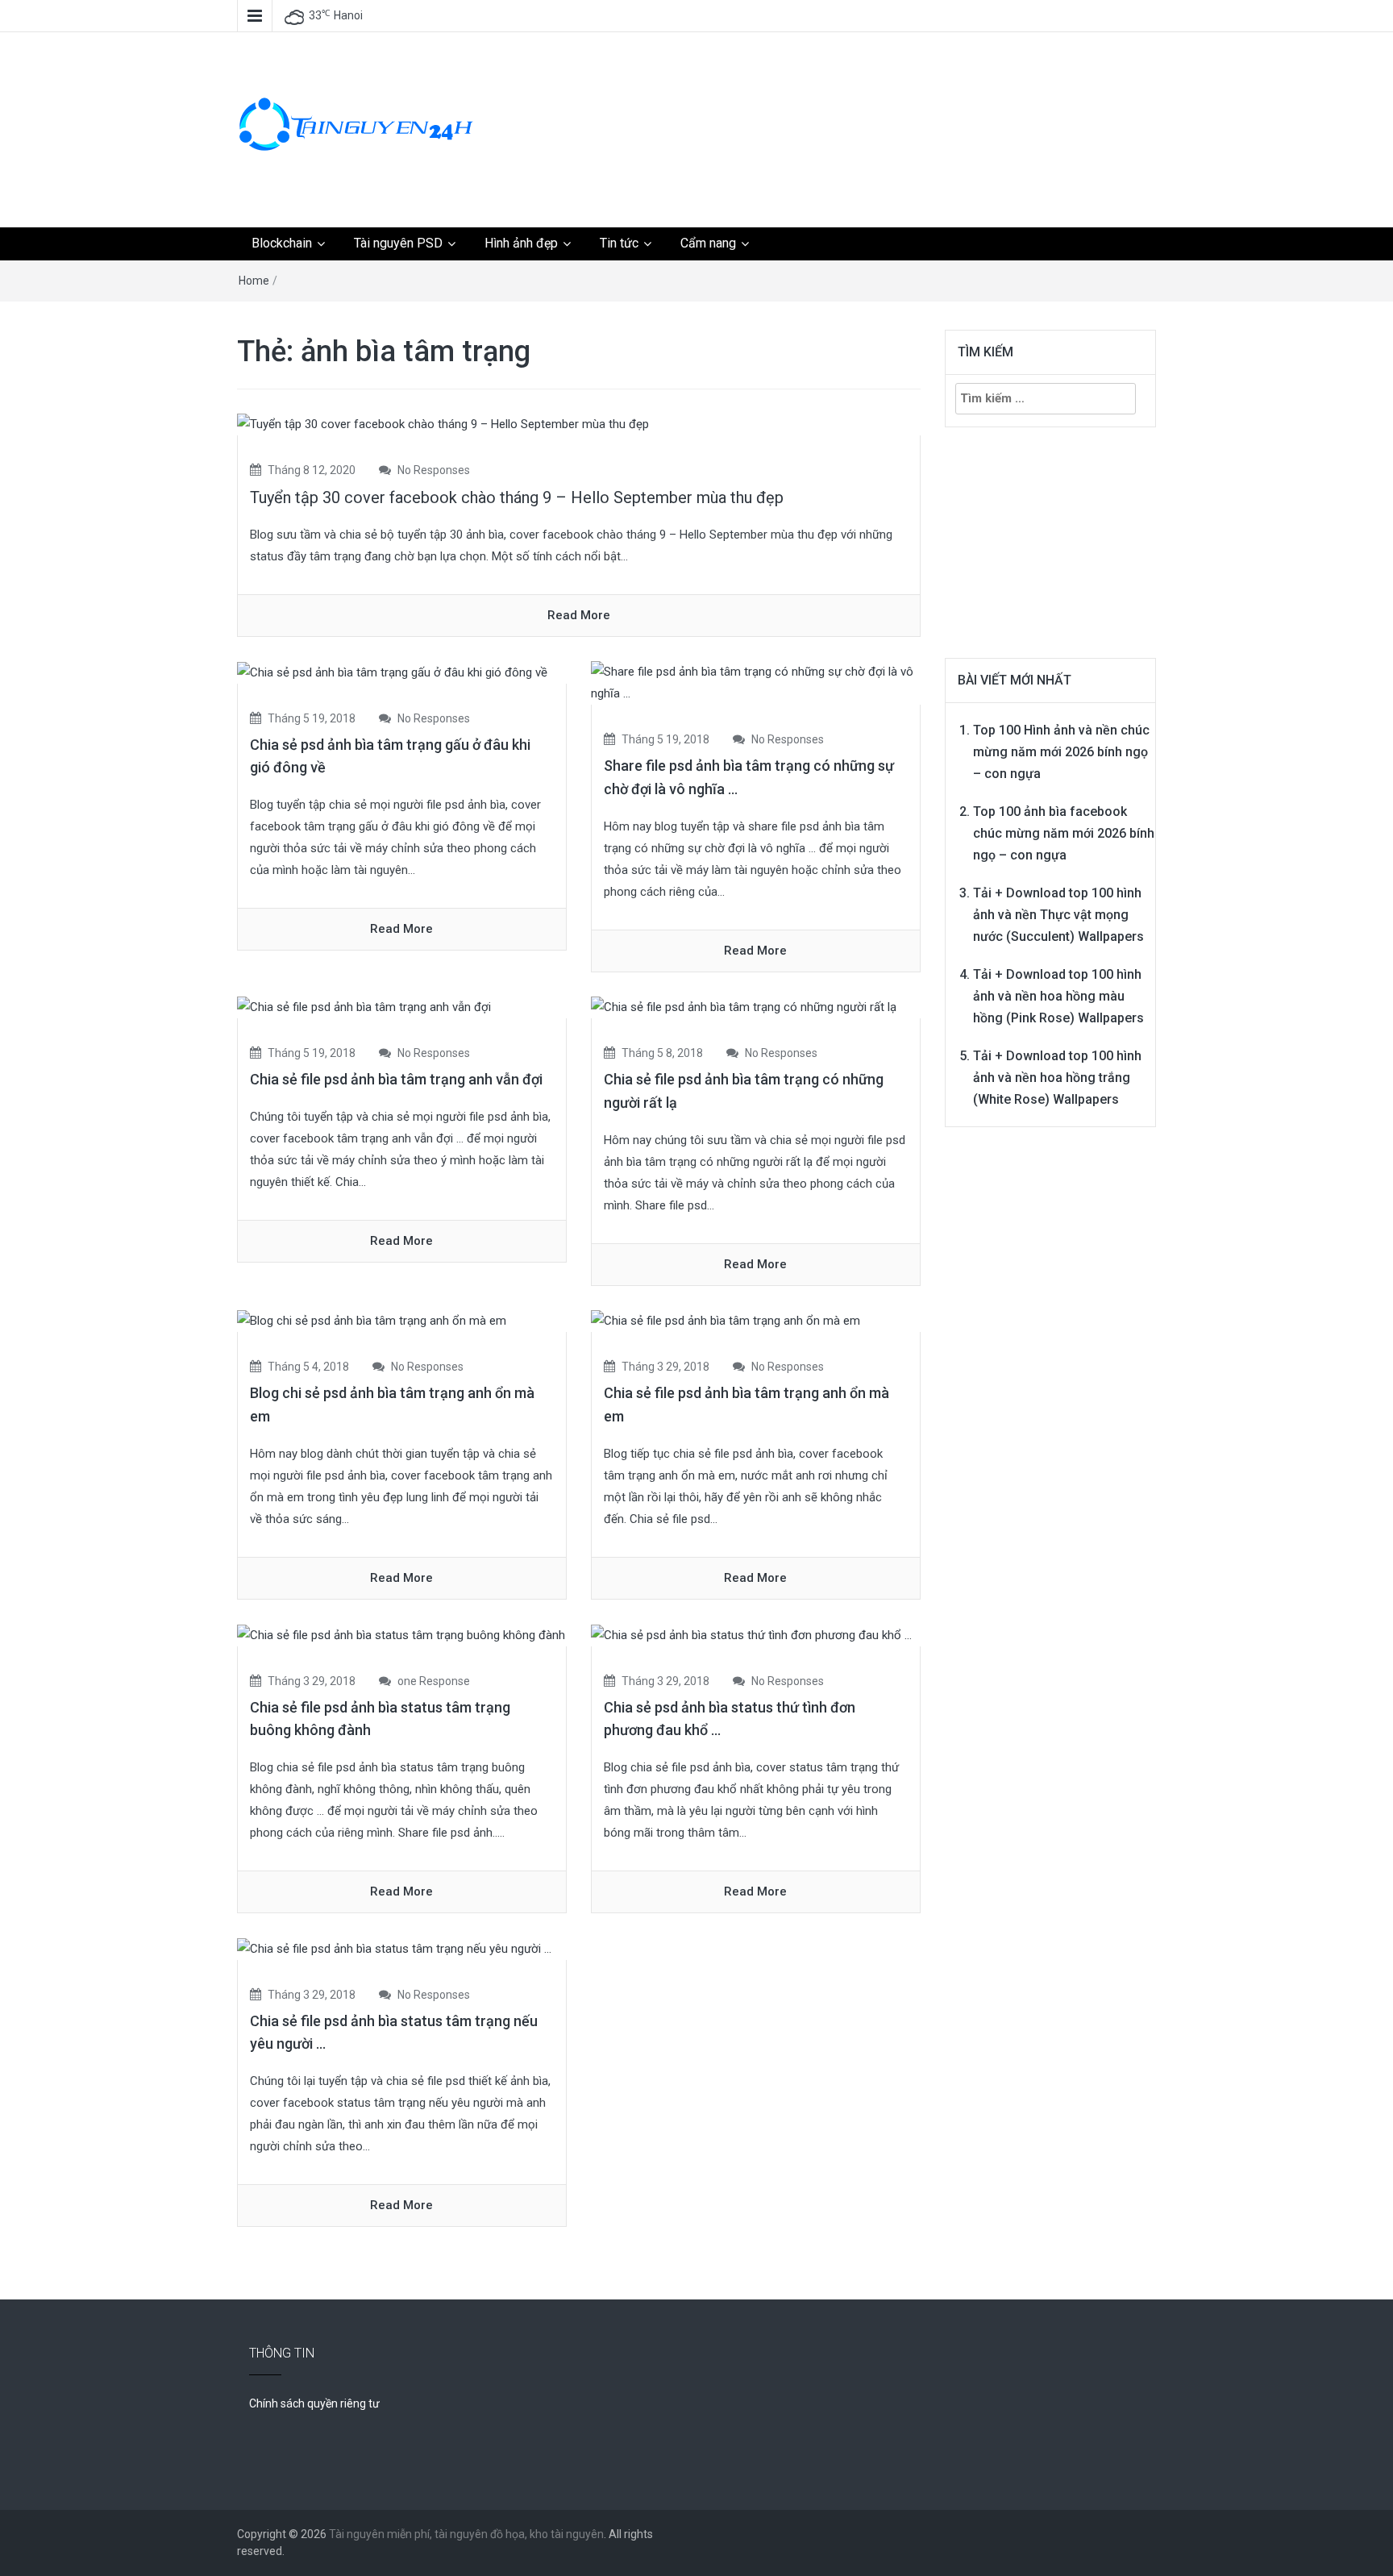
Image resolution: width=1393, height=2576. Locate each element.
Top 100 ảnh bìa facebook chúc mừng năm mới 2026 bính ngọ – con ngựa (1064, 833)
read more (579, 615)
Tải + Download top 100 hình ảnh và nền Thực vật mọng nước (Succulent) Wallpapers (1058, 915)
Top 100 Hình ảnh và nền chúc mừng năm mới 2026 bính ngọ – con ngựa (1061, 752)
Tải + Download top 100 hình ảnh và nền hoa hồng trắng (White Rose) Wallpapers (1057, 1078)
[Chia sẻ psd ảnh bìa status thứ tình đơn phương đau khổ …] (751, 1634)
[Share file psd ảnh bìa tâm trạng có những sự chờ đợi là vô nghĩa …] (756, 682)
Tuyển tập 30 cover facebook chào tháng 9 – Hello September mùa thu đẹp (517, 497)
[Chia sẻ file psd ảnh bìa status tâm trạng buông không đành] (401, 1634)
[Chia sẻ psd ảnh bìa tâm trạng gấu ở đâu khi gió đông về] (392, 672)
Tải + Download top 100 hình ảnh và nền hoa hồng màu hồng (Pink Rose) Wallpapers (1058, 996)
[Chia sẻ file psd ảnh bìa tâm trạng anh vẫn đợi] (364, 1007)
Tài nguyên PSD (398, 243)
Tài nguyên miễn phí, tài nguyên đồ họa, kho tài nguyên (466, 2534)
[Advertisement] (854, 93)
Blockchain (282, 243)
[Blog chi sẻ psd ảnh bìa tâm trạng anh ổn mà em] (372, 1321)
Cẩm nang (708, 243)
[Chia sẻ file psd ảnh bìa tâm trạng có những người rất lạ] (744, 1007)
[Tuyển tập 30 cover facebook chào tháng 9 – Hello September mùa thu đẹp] (443, 424)
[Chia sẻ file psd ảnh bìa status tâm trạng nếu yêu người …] (394, 1948)
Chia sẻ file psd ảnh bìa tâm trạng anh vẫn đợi (396, 1079)
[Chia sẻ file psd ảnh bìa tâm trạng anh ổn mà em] (726, 1321)
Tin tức (619, 243)
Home (254, 281)
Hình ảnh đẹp (521, 243)
